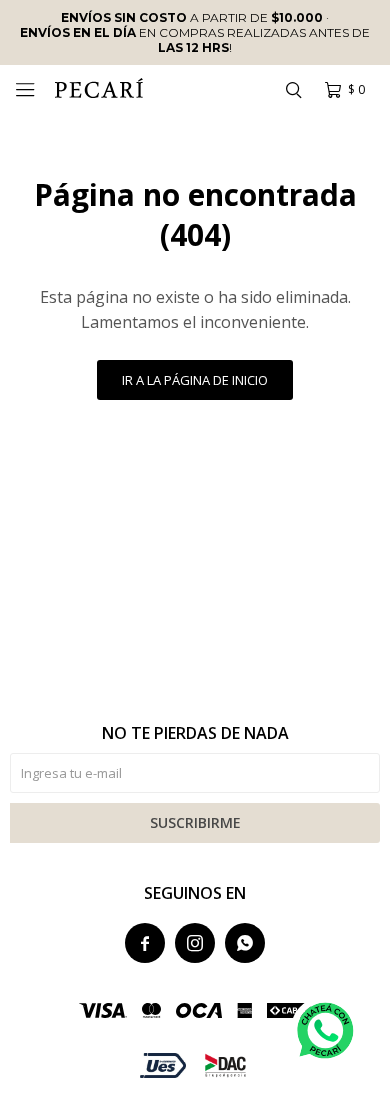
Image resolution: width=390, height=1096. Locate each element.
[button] (293, 90)
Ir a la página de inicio (195, 380)
